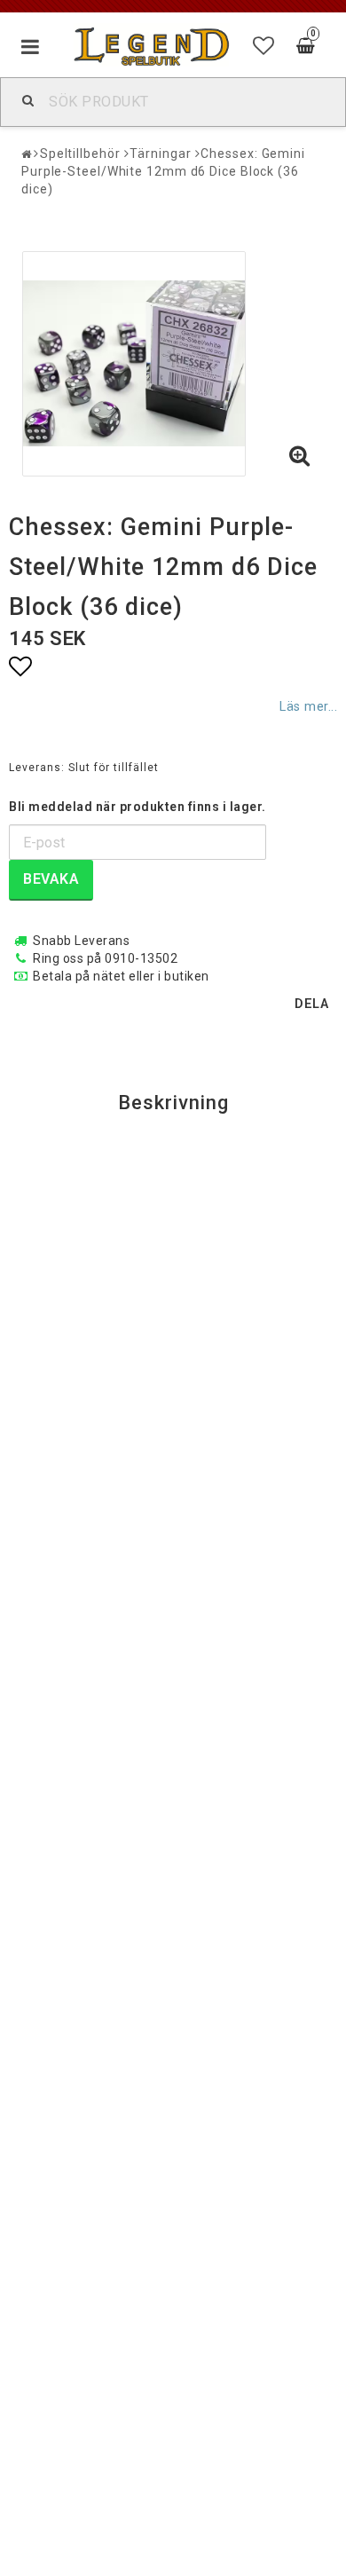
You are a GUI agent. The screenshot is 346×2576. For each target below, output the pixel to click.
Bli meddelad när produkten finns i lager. (138, 807)
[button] (264, 46)
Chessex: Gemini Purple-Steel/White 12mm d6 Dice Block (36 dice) (163, 171)
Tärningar (160, 154)
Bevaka (51, 879)
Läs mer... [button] (308, 707)
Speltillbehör (80, 154)
